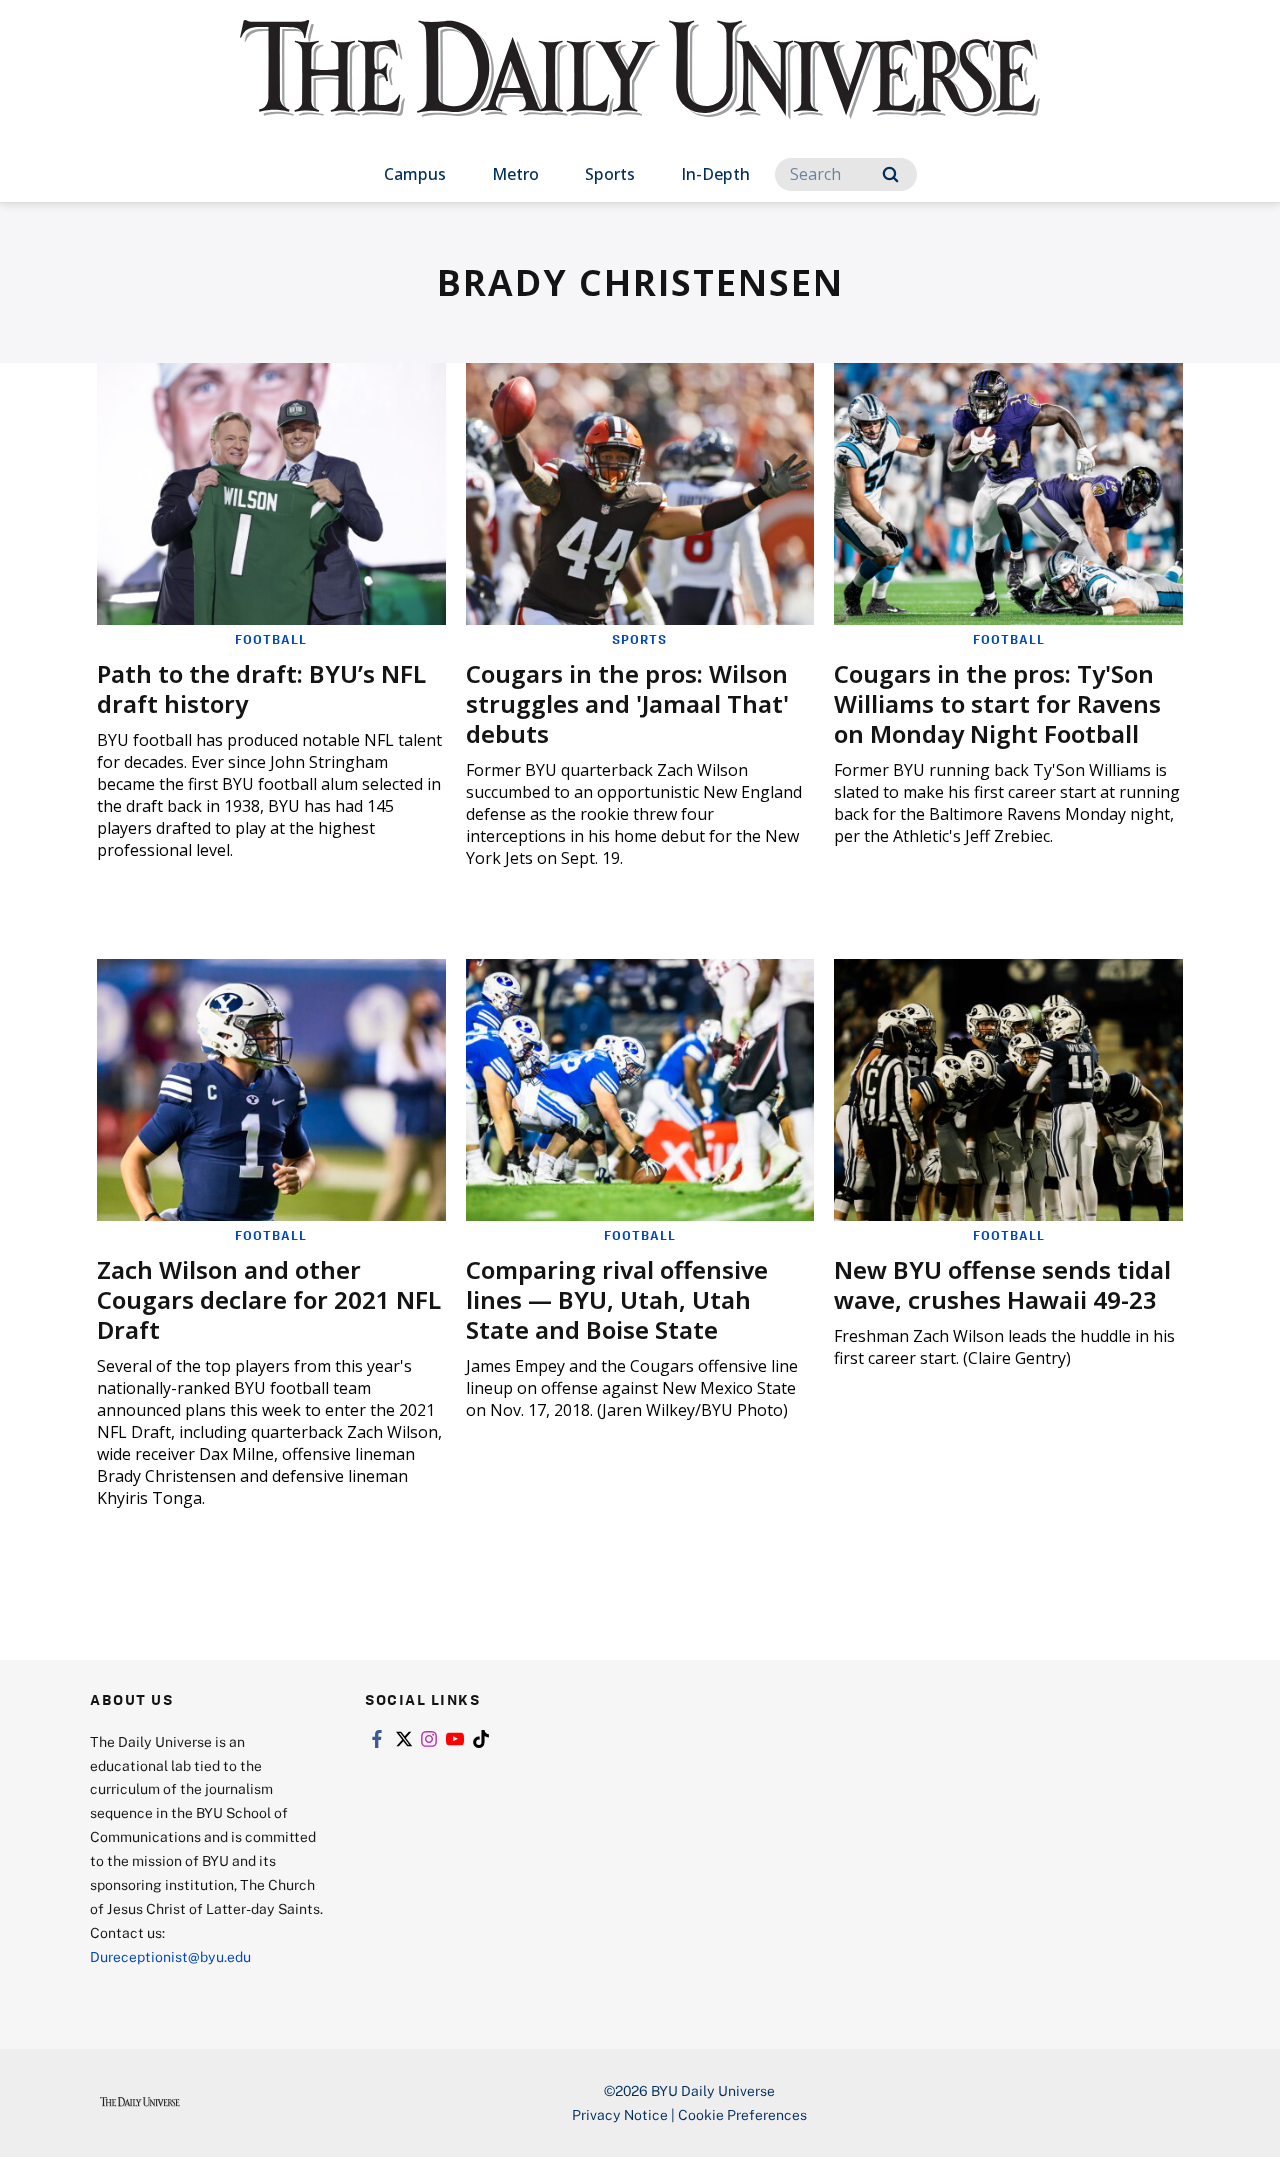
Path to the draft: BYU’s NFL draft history (261, 688)
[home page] (640, 89)
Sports (610, 174)
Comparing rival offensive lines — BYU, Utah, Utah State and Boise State (617, 1299)
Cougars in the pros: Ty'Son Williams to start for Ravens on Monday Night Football (997, 703)
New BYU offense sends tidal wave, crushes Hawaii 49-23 (1002, 1284)
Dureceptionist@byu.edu (170, 1956)
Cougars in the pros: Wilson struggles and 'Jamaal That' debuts (627, 703)
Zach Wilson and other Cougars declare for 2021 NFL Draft (269, 1299)
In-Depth (715, 174)
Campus (415, 174)
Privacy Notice (620, 2114)
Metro (515, 174)
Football (271, 639)
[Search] (890, 174)
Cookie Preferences (742, 2114)
